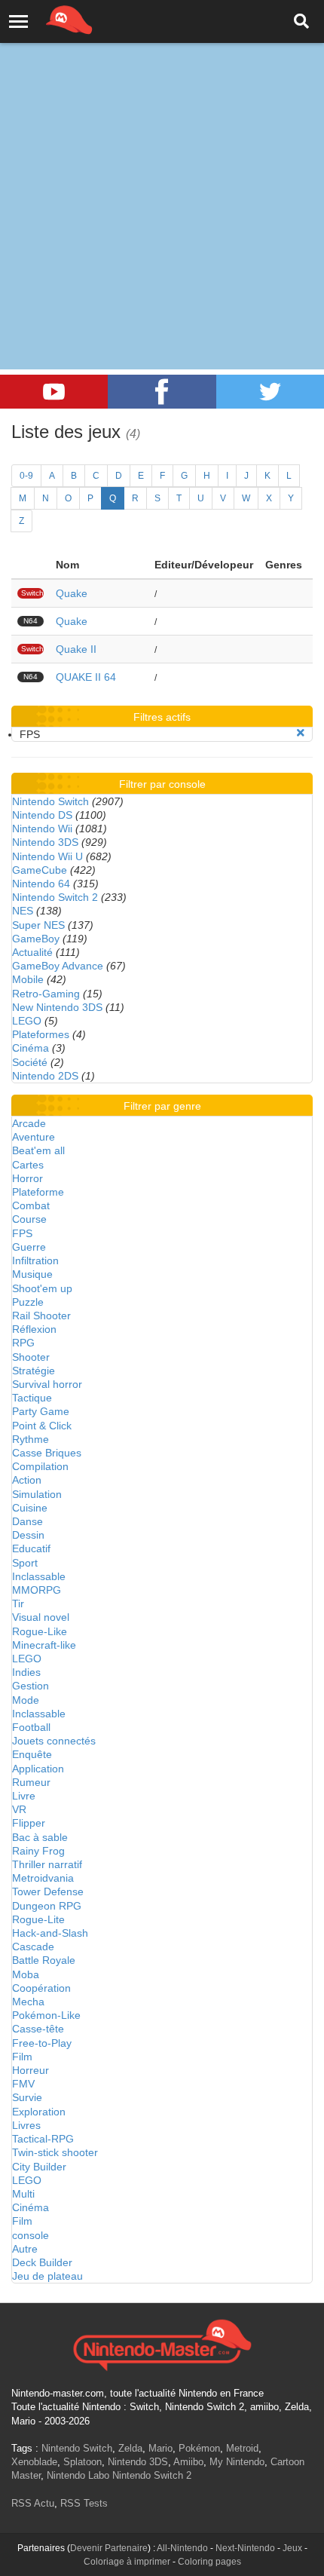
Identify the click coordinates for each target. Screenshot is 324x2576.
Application (38, 1769)
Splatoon (83, 2462)
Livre (24, 1796)
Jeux (292, 2548)
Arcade (29, 1123)
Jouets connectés (54, 1741)
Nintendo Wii (42, 829)
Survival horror (47, 1384)
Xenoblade (34, 2462)
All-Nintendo (182, 2548)
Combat (31, 1205)
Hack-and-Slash (50, 1933)
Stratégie (34, 1371)
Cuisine (30, 1508)
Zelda (130, 2448)
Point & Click (42, 1426)
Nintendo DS (42, 815)
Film (22, 2057)
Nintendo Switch (50, 801)
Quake (72, 593)
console (31, 2235)
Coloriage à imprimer (127, 2562)
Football (31, 1727)
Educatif (31, 1548)
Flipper (29, 1823)
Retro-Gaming (46, 994)
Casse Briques (47, 1453)
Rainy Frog (38, 1851)
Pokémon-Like (46, 2015)
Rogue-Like (40, 1631)
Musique (32, 1274)
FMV (23, 2084)
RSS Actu (33, 2503)
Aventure (34, 1137)
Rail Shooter (41, 1316)
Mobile (28, 979)
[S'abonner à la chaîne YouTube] (54, 392)
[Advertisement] (162, 170)
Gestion (31, 1686)
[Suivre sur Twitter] (270, 392)
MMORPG (37, 1590)
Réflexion (34, 1329)
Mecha (28, 2002)
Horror (28, 1178)
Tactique (32, 1398)
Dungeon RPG (47, 1906)
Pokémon (199, 2448)
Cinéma (31, 1048)
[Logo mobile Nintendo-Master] (48, 19)
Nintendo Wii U (47, 856)
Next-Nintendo (245, 2548)
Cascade (33, 1947)
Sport (25, 1563)
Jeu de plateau (47, 2276)
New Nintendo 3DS (57, 1007)
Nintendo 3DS (45, 842)
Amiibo (188, 2462)
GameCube (40, 870)
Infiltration (35, 1260)
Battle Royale (44, 1960)
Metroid (242, 2448)
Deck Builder (42, 2262)
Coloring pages (209, 2562)
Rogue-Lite (38, 1919)
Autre (25, 2249)
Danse (28, 1521)
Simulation (37, 1494)
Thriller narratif (47, 1864)
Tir (18, 1603)
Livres (26, 2125)
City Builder (39, 2167)
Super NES (38, 925)
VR (19, 1809)
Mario (160, 2448)
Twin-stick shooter (55, 2152)
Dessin (28, 1535)
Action (27, 1480)
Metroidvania (43, 1878)
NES (23, 911)
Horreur (31, 2070)
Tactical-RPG (43, 2139)
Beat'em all (38, 1150)
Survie (27, 2097)
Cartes (28, 1165)
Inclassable (39, 1576)
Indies (26, 1672)
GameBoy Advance (58, 966)
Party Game (41, 1411)
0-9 (26, 476)
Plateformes (41, 1034)
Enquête (32, 1754)
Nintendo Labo (78, 2475)
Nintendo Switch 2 (55, 897)
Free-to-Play (42, 2043)
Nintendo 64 (41, 884)
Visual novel (41, 1617)
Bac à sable (40, 1837)
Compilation (40, 1466)
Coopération (41, 1988)
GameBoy (36, 939)
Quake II (76, 649)
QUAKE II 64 (86, 677)
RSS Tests (84, 2503)
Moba (26, 1974)
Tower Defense (48, 1891)
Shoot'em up (42, 1288)
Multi (23, 2194)
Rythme (31, 1439)
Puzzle (28, 1302)
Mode (26, 1700)
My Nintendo (237, 2462)
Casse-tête (38, 2029)
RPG (23, 1343)
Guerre (29, 1247)
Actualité (32, 952)
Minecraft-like (44, 1645)
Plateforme (38, 1192)
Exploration (39, 2112)
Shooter (31, 1357)
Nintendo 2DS (45, 1076)
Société (30, 1062)
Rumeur (31, 1782)
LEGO (27, 1021)
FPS (22, 1233)
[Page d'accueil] (162, 2343)
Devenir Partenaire (109, 2548)
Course (29, 1219)
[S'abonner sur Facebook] (162, 392)
